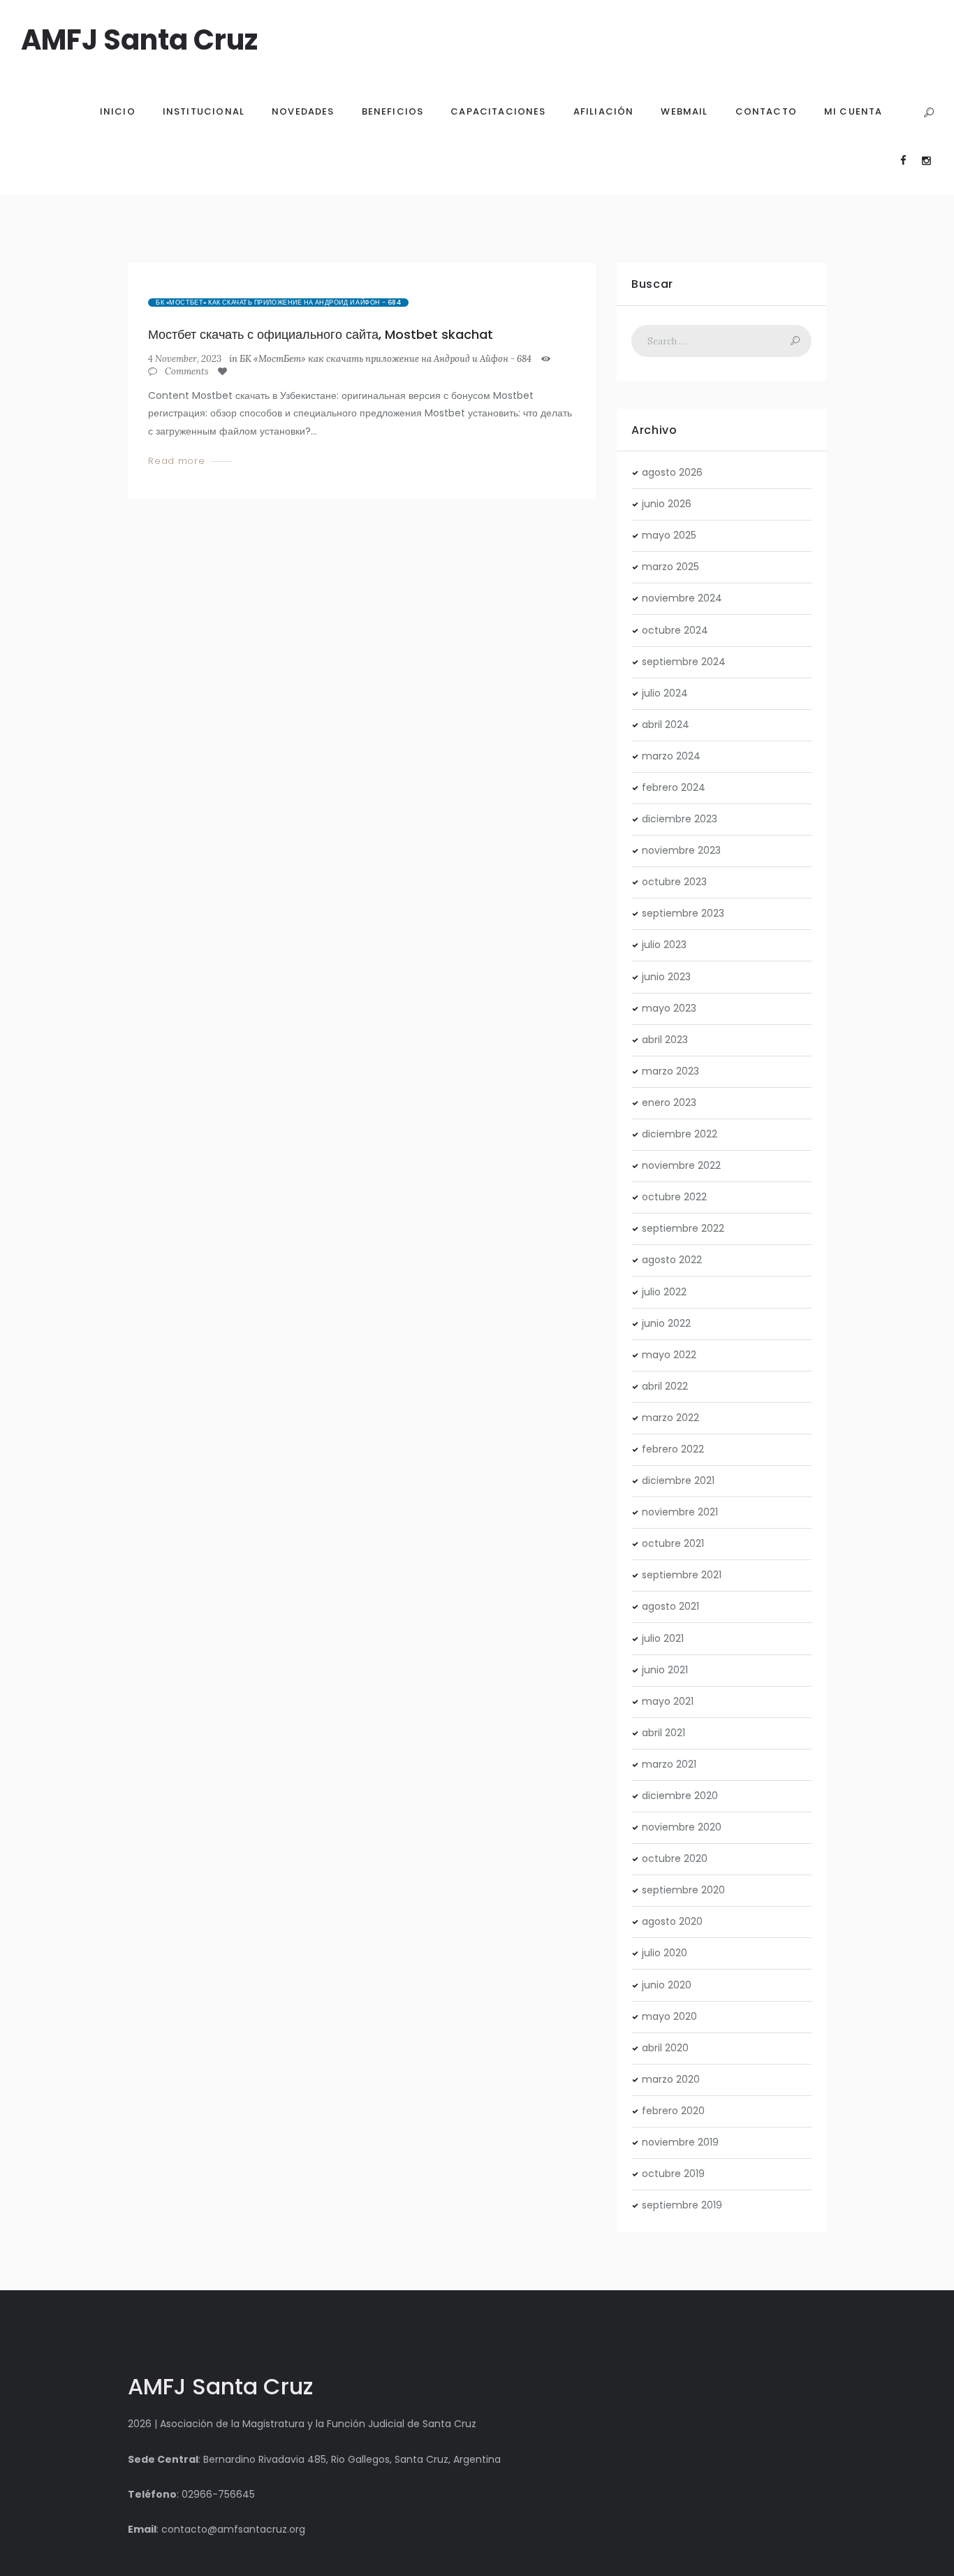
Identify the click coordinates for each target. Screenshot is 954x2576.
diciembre (680, 819)
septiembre (684, 662)
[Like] (225, 372)
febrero (674, 787)
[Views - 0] (549, 359)
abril (666, 725)
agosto (672, 472)
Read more (176, 461)
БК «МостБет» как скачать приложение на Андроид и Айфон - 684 (278, 303)
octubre (675, 630)
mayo (669, 535)
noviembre (682, 598)
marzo (670, 567)
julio (665, 693)
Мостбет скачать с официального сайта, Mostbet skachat (321, 334)
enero (669, 1103)
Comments (186, 372)
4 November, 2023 (185, 359)
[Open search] (929, 113)
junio (667, 504)
